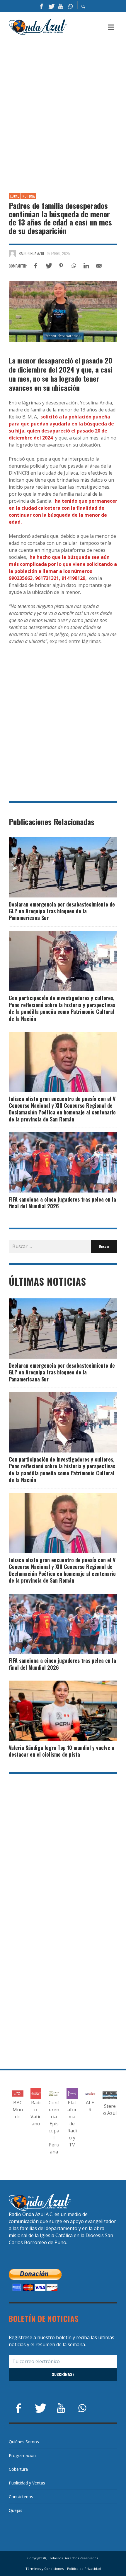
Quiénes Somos (24, 2442)
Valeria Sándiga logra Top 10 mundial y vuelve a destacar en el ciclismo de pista (62, 1751)
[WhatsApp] (70, 6)
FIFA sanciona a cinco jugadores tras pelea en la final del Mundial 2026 (62, 1203)
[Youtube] (61, 6)
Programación (22, 2455)
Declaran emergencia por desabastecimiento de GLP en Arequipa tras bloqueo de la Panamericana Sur (62, 911)
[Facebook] (41, 6)
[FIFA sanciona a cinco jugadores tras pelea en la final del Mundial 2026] (54, 1162)
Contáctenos (21, 2497)
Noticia (29, 196)
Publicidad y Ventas (27, 2483)
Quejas (16, 2510)
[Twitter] (51, 6)
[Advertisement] (63, 107)
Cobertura (18, 2469)
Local (15, 196)
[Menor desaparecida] (63, 311)
